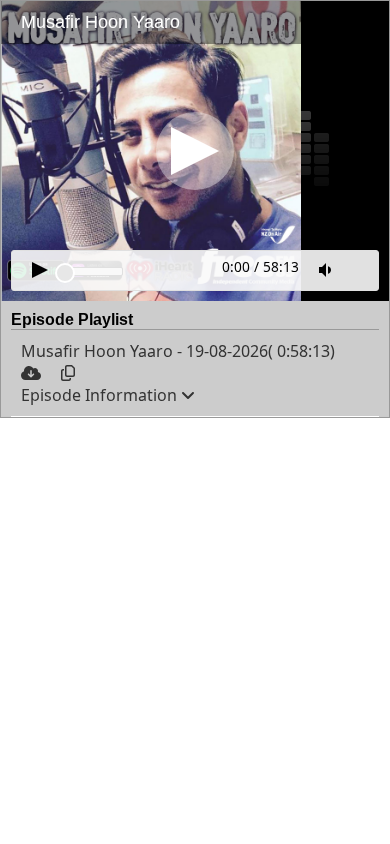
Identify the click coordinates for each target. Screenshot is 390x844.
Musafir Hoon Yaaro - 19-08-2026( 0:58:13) (178, 351)
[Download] (33, 373)
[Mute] (327, 270)
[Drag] (65, 273)
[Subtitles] (360, 268)
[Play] (195, 151)
